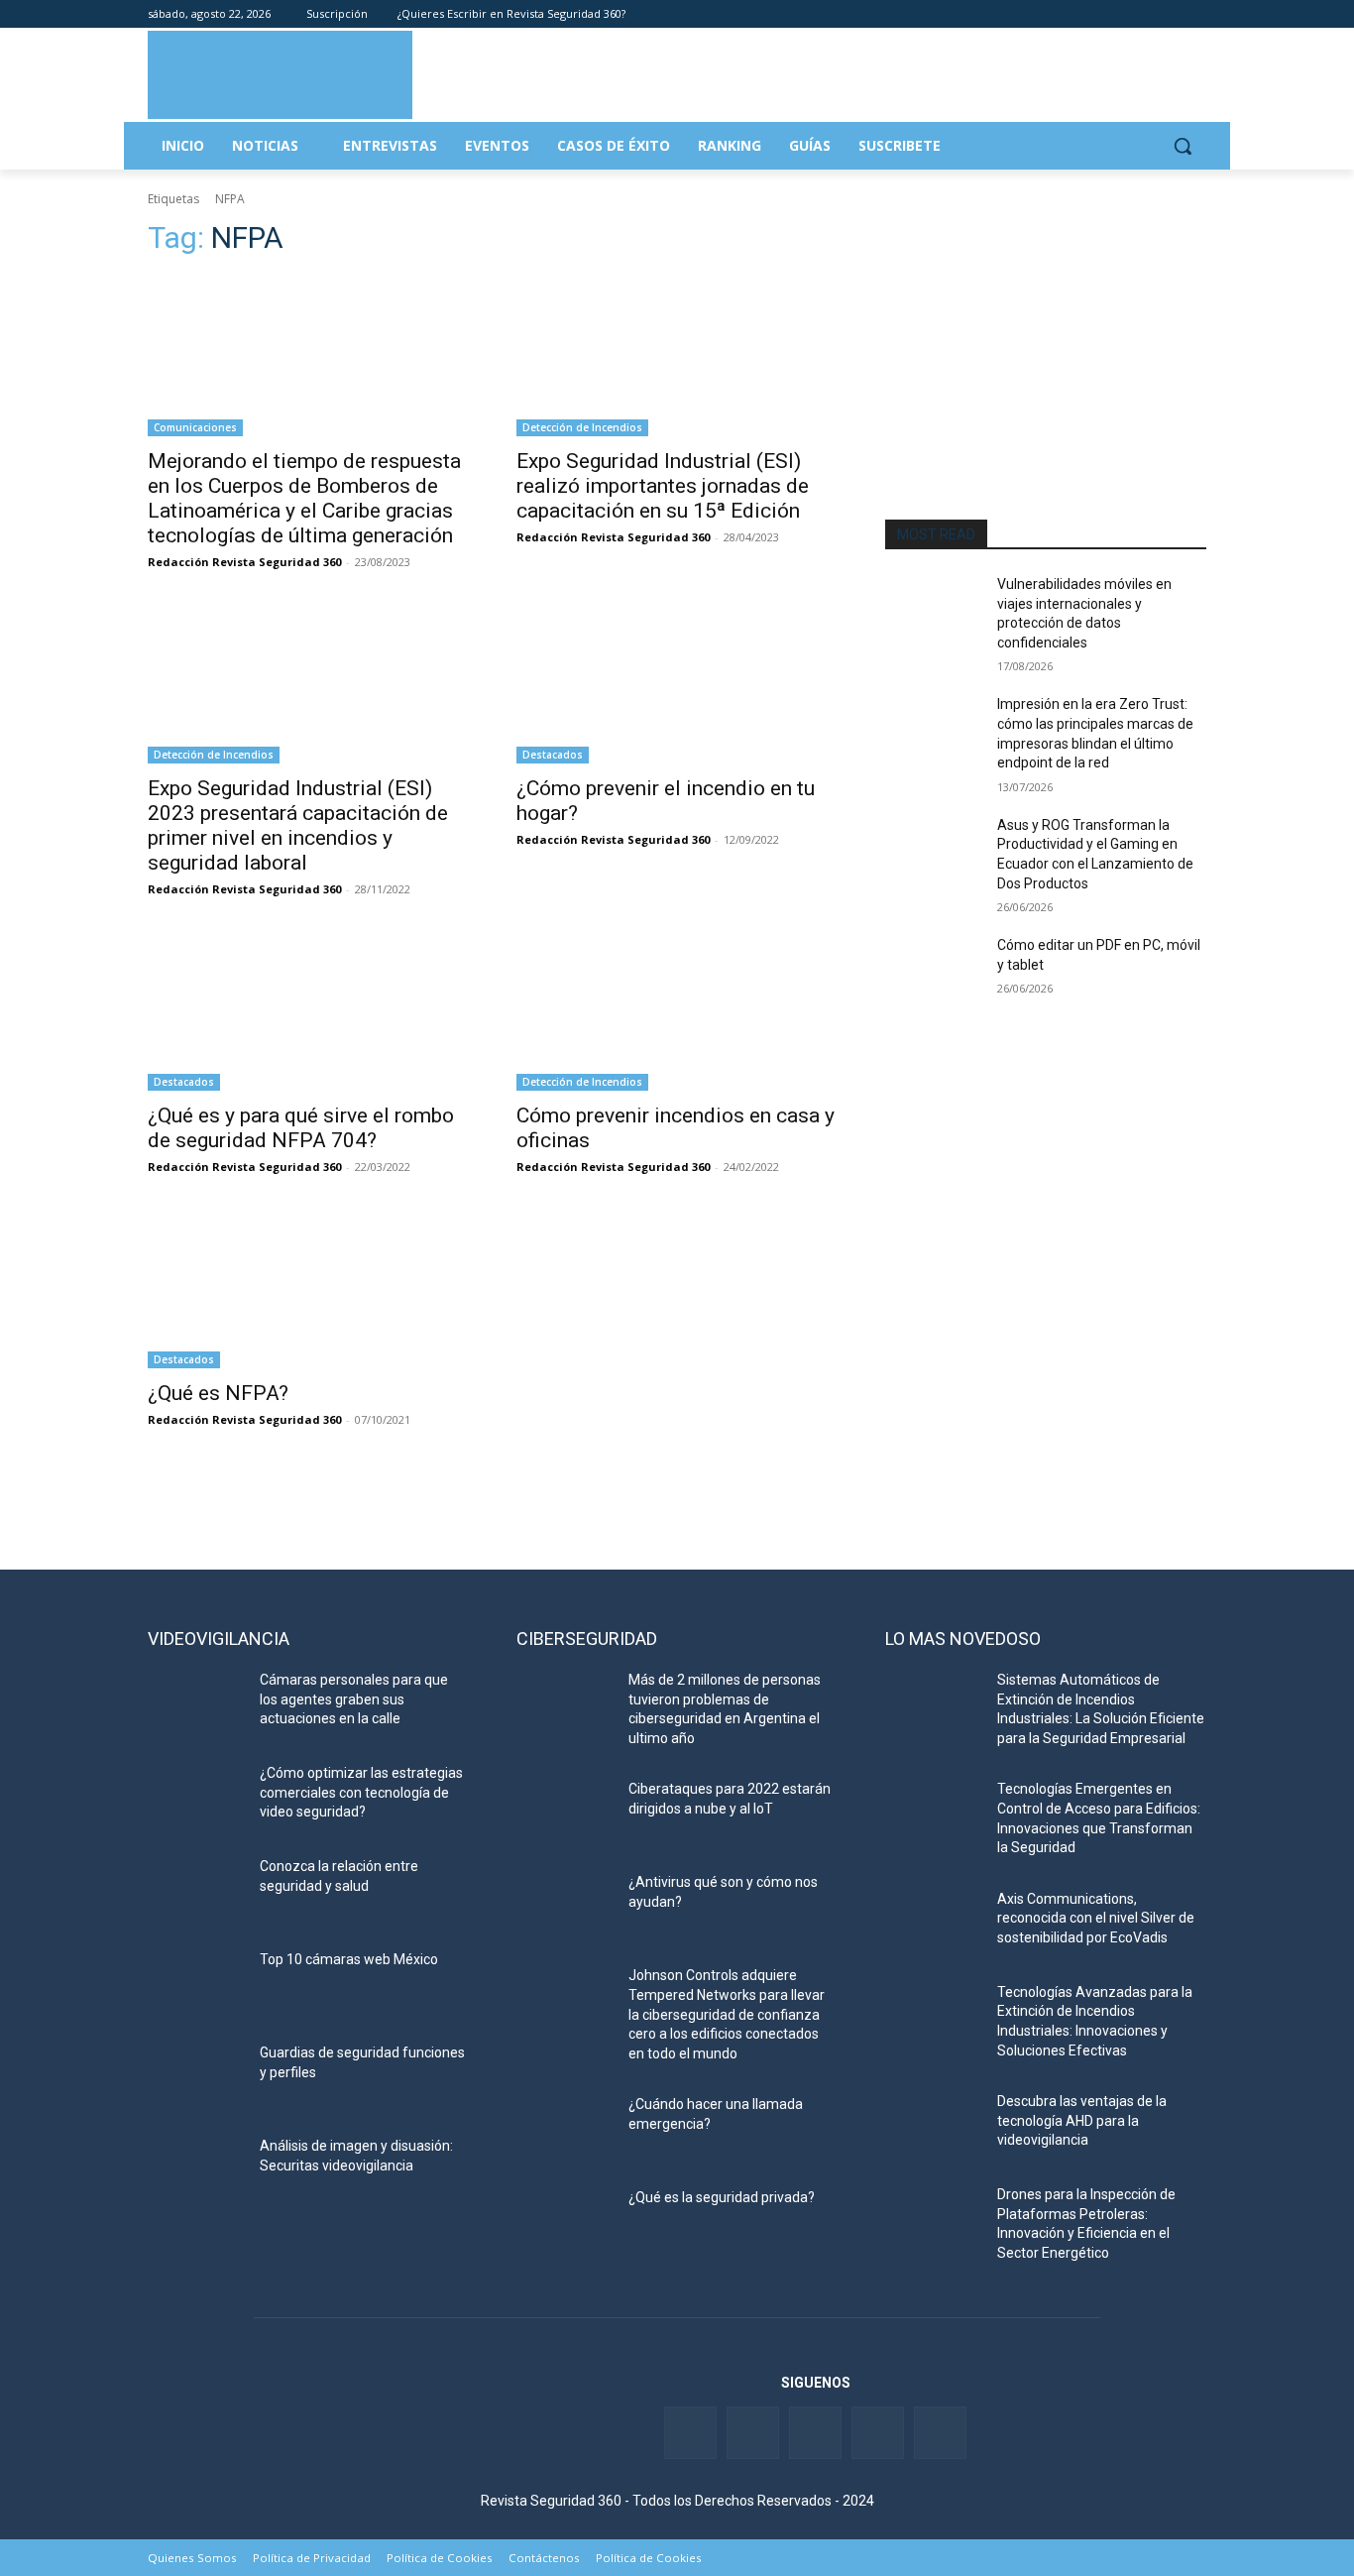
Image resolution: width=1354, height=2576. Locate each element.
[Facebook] (1085, 14)
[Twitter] (1113, 14)
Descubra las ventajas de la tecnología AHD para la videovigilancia (1082, 2120)
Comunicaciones (195, 427)
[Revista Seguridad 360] (280, 74)
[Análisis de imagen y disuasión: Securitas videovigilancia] (196, 2170)
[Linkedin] (1140, 14)
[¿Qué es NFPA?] (308, 1288)
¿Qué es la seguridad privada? (722, 2197)
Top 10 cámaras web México (349, 1959)
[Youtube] (1167, 14)
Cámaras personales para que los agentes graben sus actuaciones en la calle (354, 1699)
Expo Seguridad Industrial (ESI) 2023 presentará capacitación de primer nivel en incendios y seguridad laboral (298, 825)
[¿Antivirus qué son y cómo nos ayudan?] (564, 1907)
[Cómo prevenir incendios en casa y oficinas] (677, 1010)
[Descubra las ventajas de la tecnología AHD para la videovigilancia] (933, 2126)
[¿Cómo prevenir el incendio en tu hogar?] (677, 683)
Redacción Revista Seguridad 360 (244, 562)
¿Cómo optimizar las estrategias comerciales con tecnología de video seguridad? (361, 1792)
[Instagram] (1195, 14)
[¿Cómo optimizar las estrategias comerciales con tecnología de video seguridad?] (196, 1798)
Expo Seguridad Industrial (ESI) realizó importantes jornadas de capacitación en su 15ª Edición (663, 486)
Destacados (553, 755)
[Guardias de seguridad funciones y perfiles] (196, 2077)
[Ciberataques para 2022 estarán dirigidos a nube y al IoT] (564, 1814)
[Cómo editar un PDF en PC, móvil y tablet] (933, 970)
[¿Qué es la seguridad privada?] (564, 2222)
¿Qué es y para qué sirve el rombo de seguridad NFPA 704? (301, 1128)
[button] (1183, 146)
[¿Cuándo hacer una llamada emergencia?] (564, 2129)
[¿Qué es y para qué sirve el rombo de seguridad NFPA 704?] (308, 1010)
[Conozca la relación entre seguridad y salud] (196, 1891)
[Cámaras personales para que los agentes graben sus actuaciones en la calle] (196, 1704)
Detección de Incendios (582, 427)
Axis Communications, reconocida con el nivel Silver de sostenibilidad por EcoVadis (1096, 1918)
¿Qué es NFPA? (218, 1393)
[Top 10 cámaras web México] (196, 1984)
